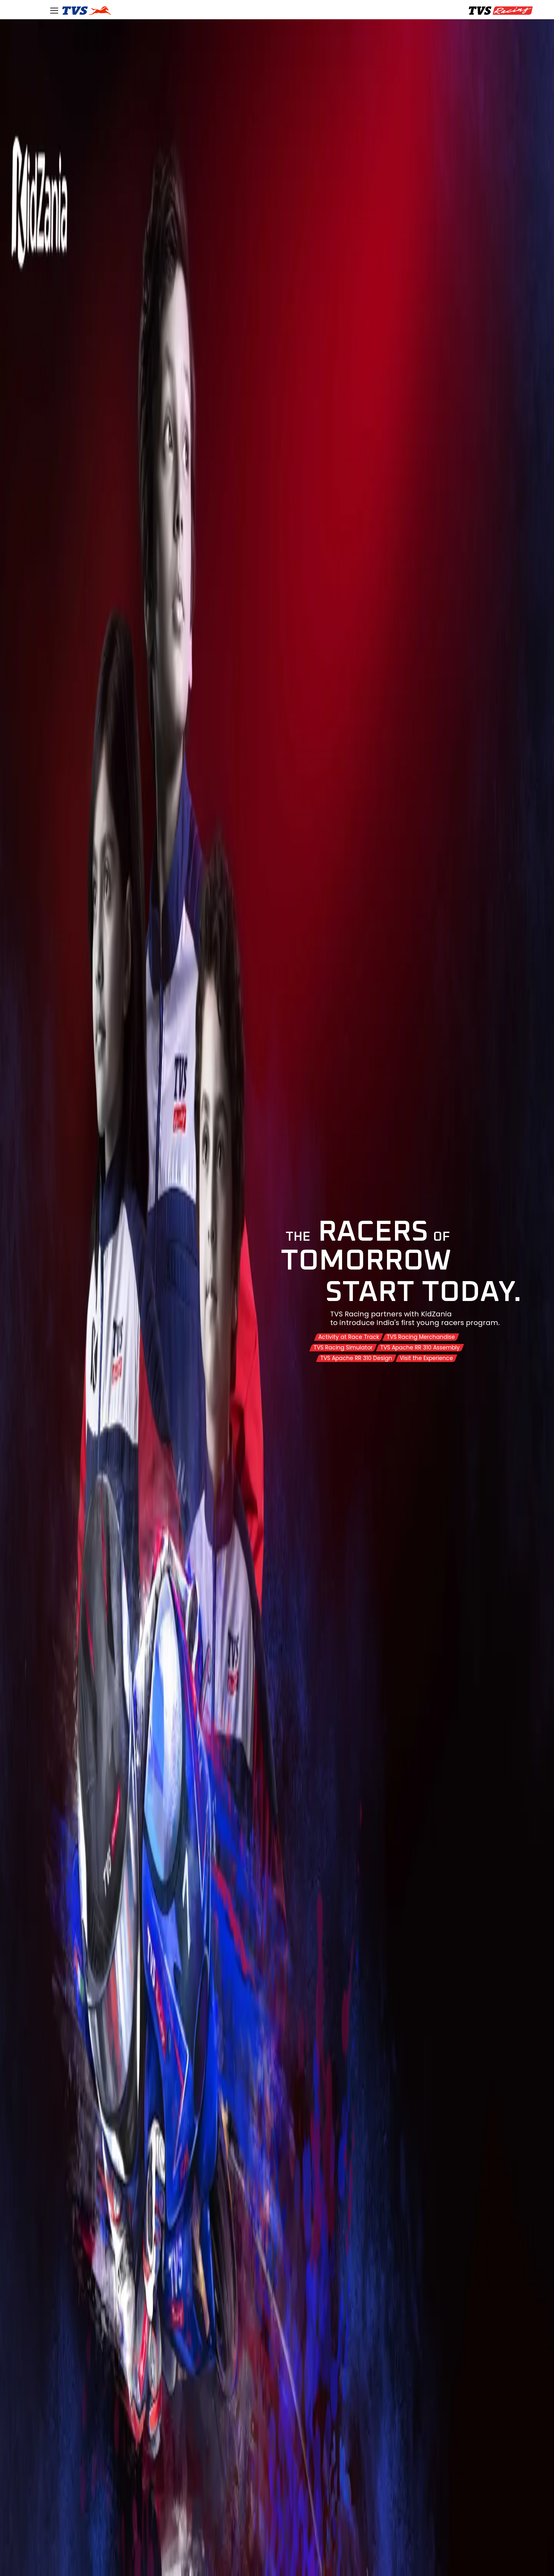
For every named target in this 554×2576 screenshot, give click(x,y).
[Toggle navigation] (54, 11)
